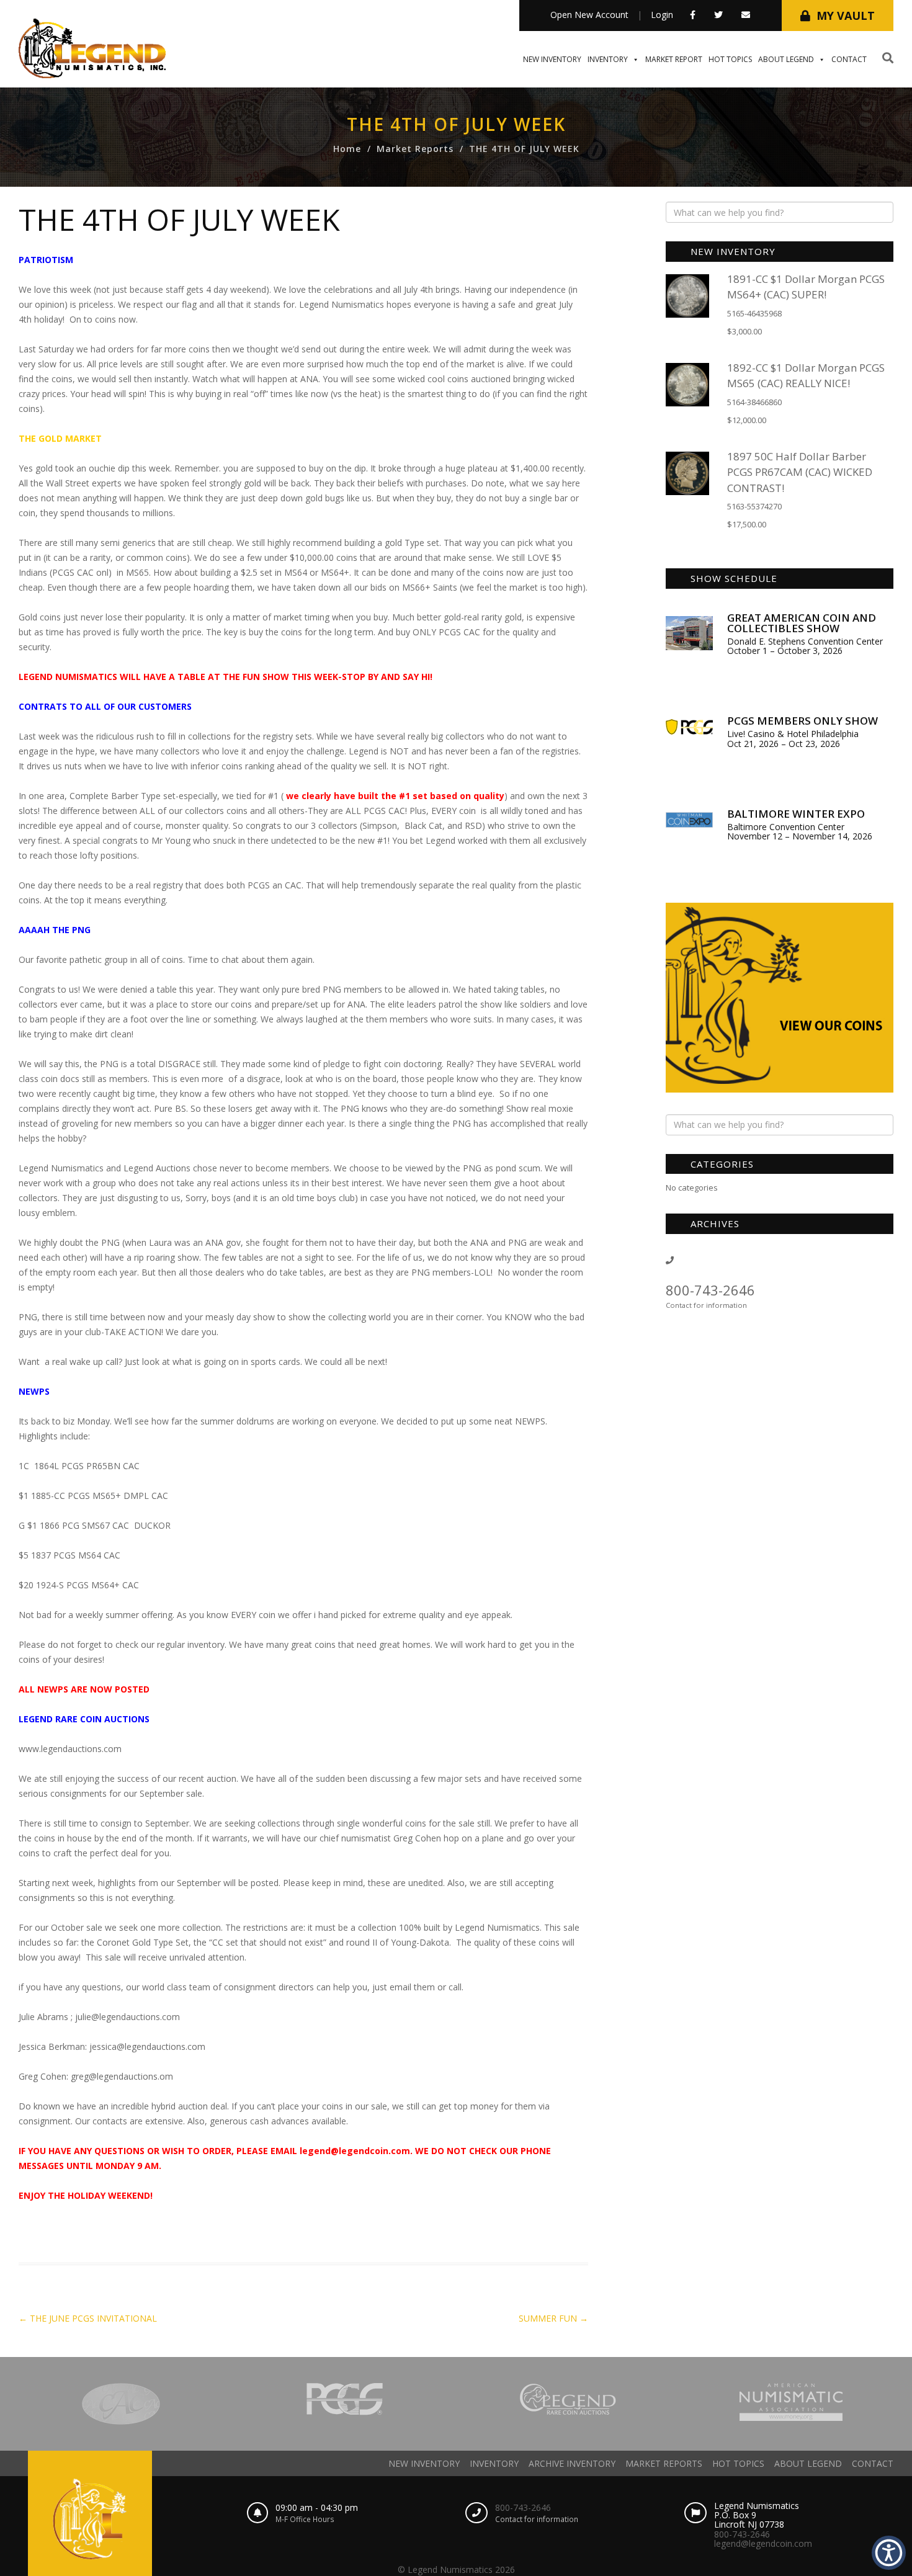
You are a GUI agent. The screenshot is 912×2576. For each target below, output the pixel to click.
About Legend (786, 59)
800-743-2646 (710, 1290)
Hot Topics (730, 59)
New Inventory (552, 59)
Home (347, 149)
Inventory (608, 59)
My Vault (846, 16)
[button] (889, 2553)
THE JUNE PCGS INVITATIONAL (88, 2318)
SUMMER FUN (553, 2318)
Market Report (674, 59)
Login (662, 15)
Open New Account (589, 15)
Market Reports (415, 149)
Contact (849, 59)
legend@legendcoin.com (763, 2543)
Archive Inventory (572, 2463)
